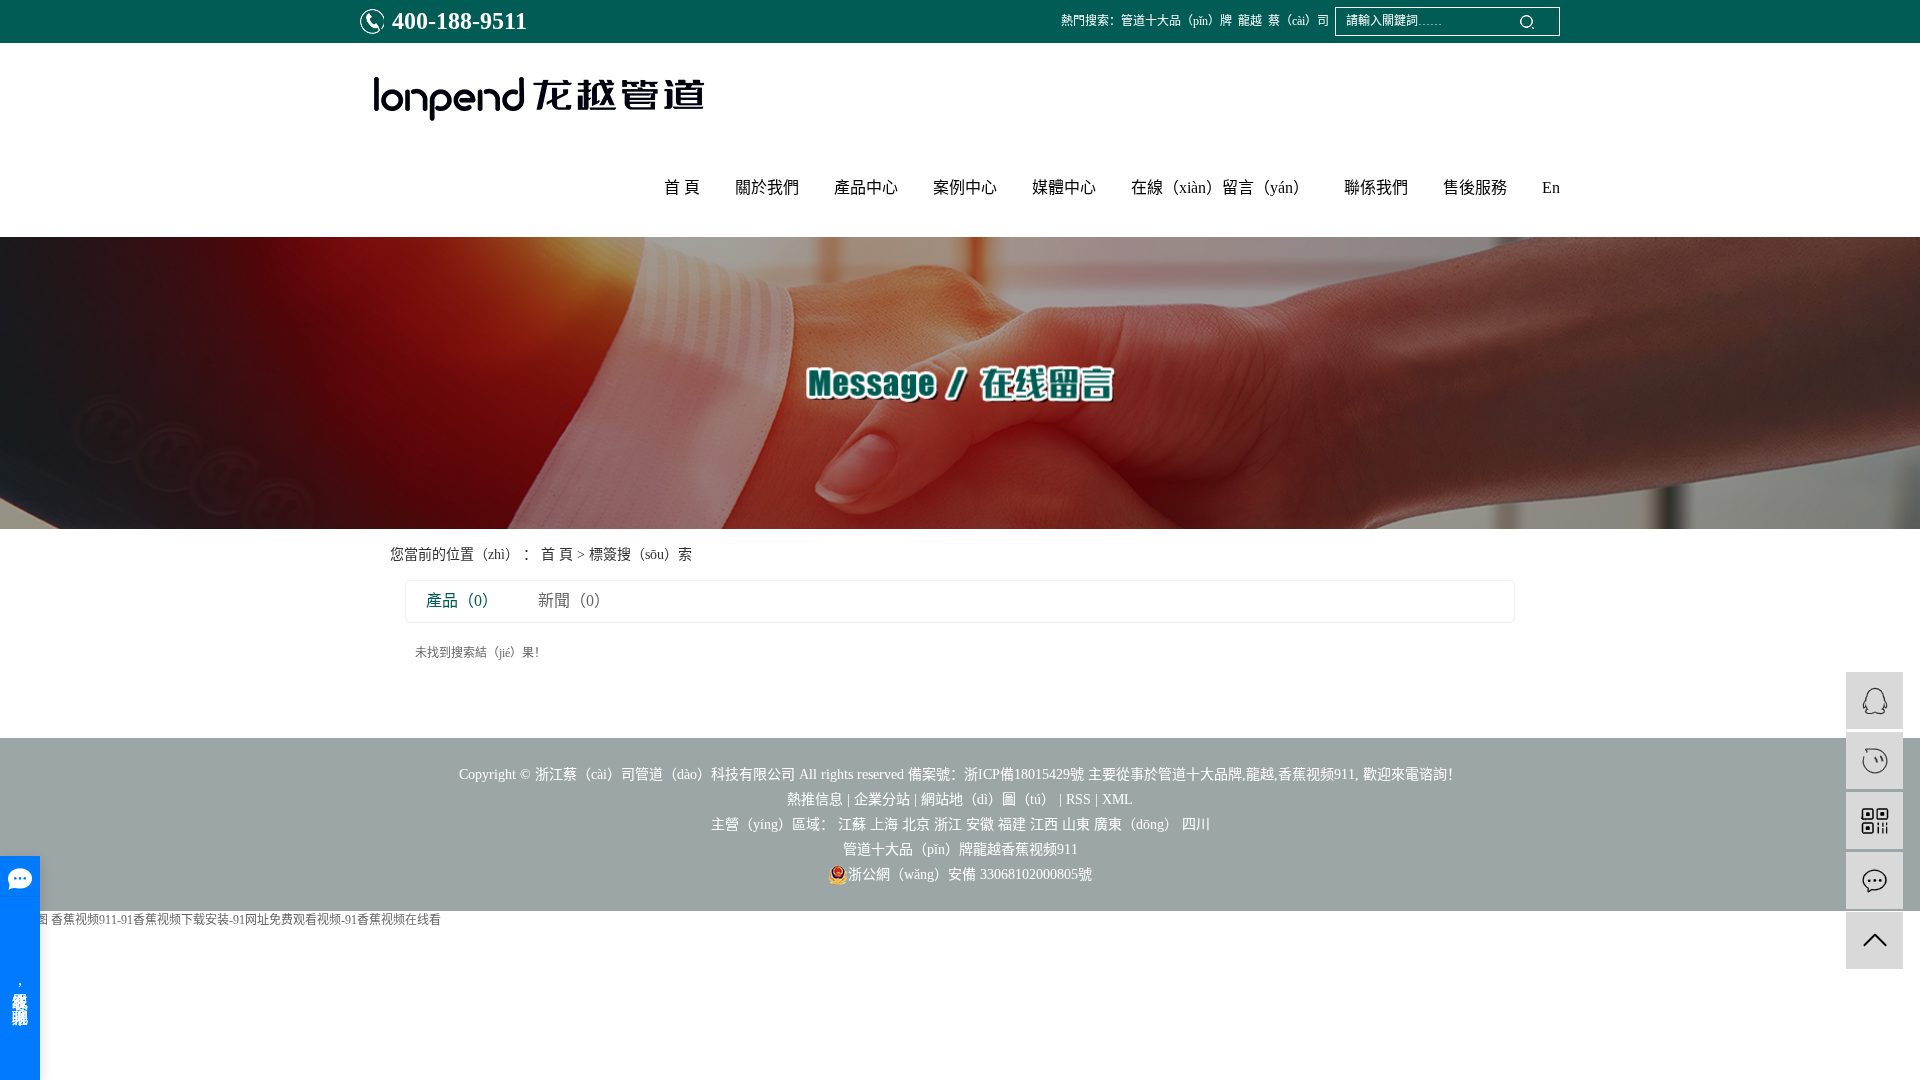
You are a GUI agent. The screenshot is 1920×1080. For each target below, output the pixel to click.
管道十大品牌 (1200, 774)
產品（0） (462, 600)
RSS (1078, 799)
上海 (884, 824)
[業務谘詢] (1874, 700)
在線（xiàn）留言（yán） (1220, 187)
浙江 (948, 824)
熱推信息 (815, 799)
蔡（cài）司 (1298, 21)
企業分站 (882, 799)
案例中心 (965, 187)
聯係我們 (1376, 187)
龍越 (1250, 21)
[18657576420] (1874, 760)
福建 (1012, 824)
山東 (1076, 824)
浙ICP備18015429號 (1024, 774)
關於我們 (767, 187)
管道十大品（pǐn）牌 (1176, 21)
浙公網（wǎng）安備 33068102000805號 (970, 874)
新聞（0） (574, 600)
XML (1117, 799)
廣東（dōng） (1136, 824)
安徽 (980, 824)
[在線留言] (1874, 880)
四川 (1196, 824)
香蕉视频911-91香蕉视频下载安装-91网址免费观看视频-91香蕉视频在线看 (246, 920)
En (1551, 187)
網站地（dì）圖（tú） (988, 799)
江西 (1044, 824)
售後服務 (1475, 187)
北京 (916, 824)
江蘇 (852, 824)
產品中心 (866, 187)
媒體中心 (1064, 187)
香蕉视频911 (1316, 774)
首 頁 (682, 187)
